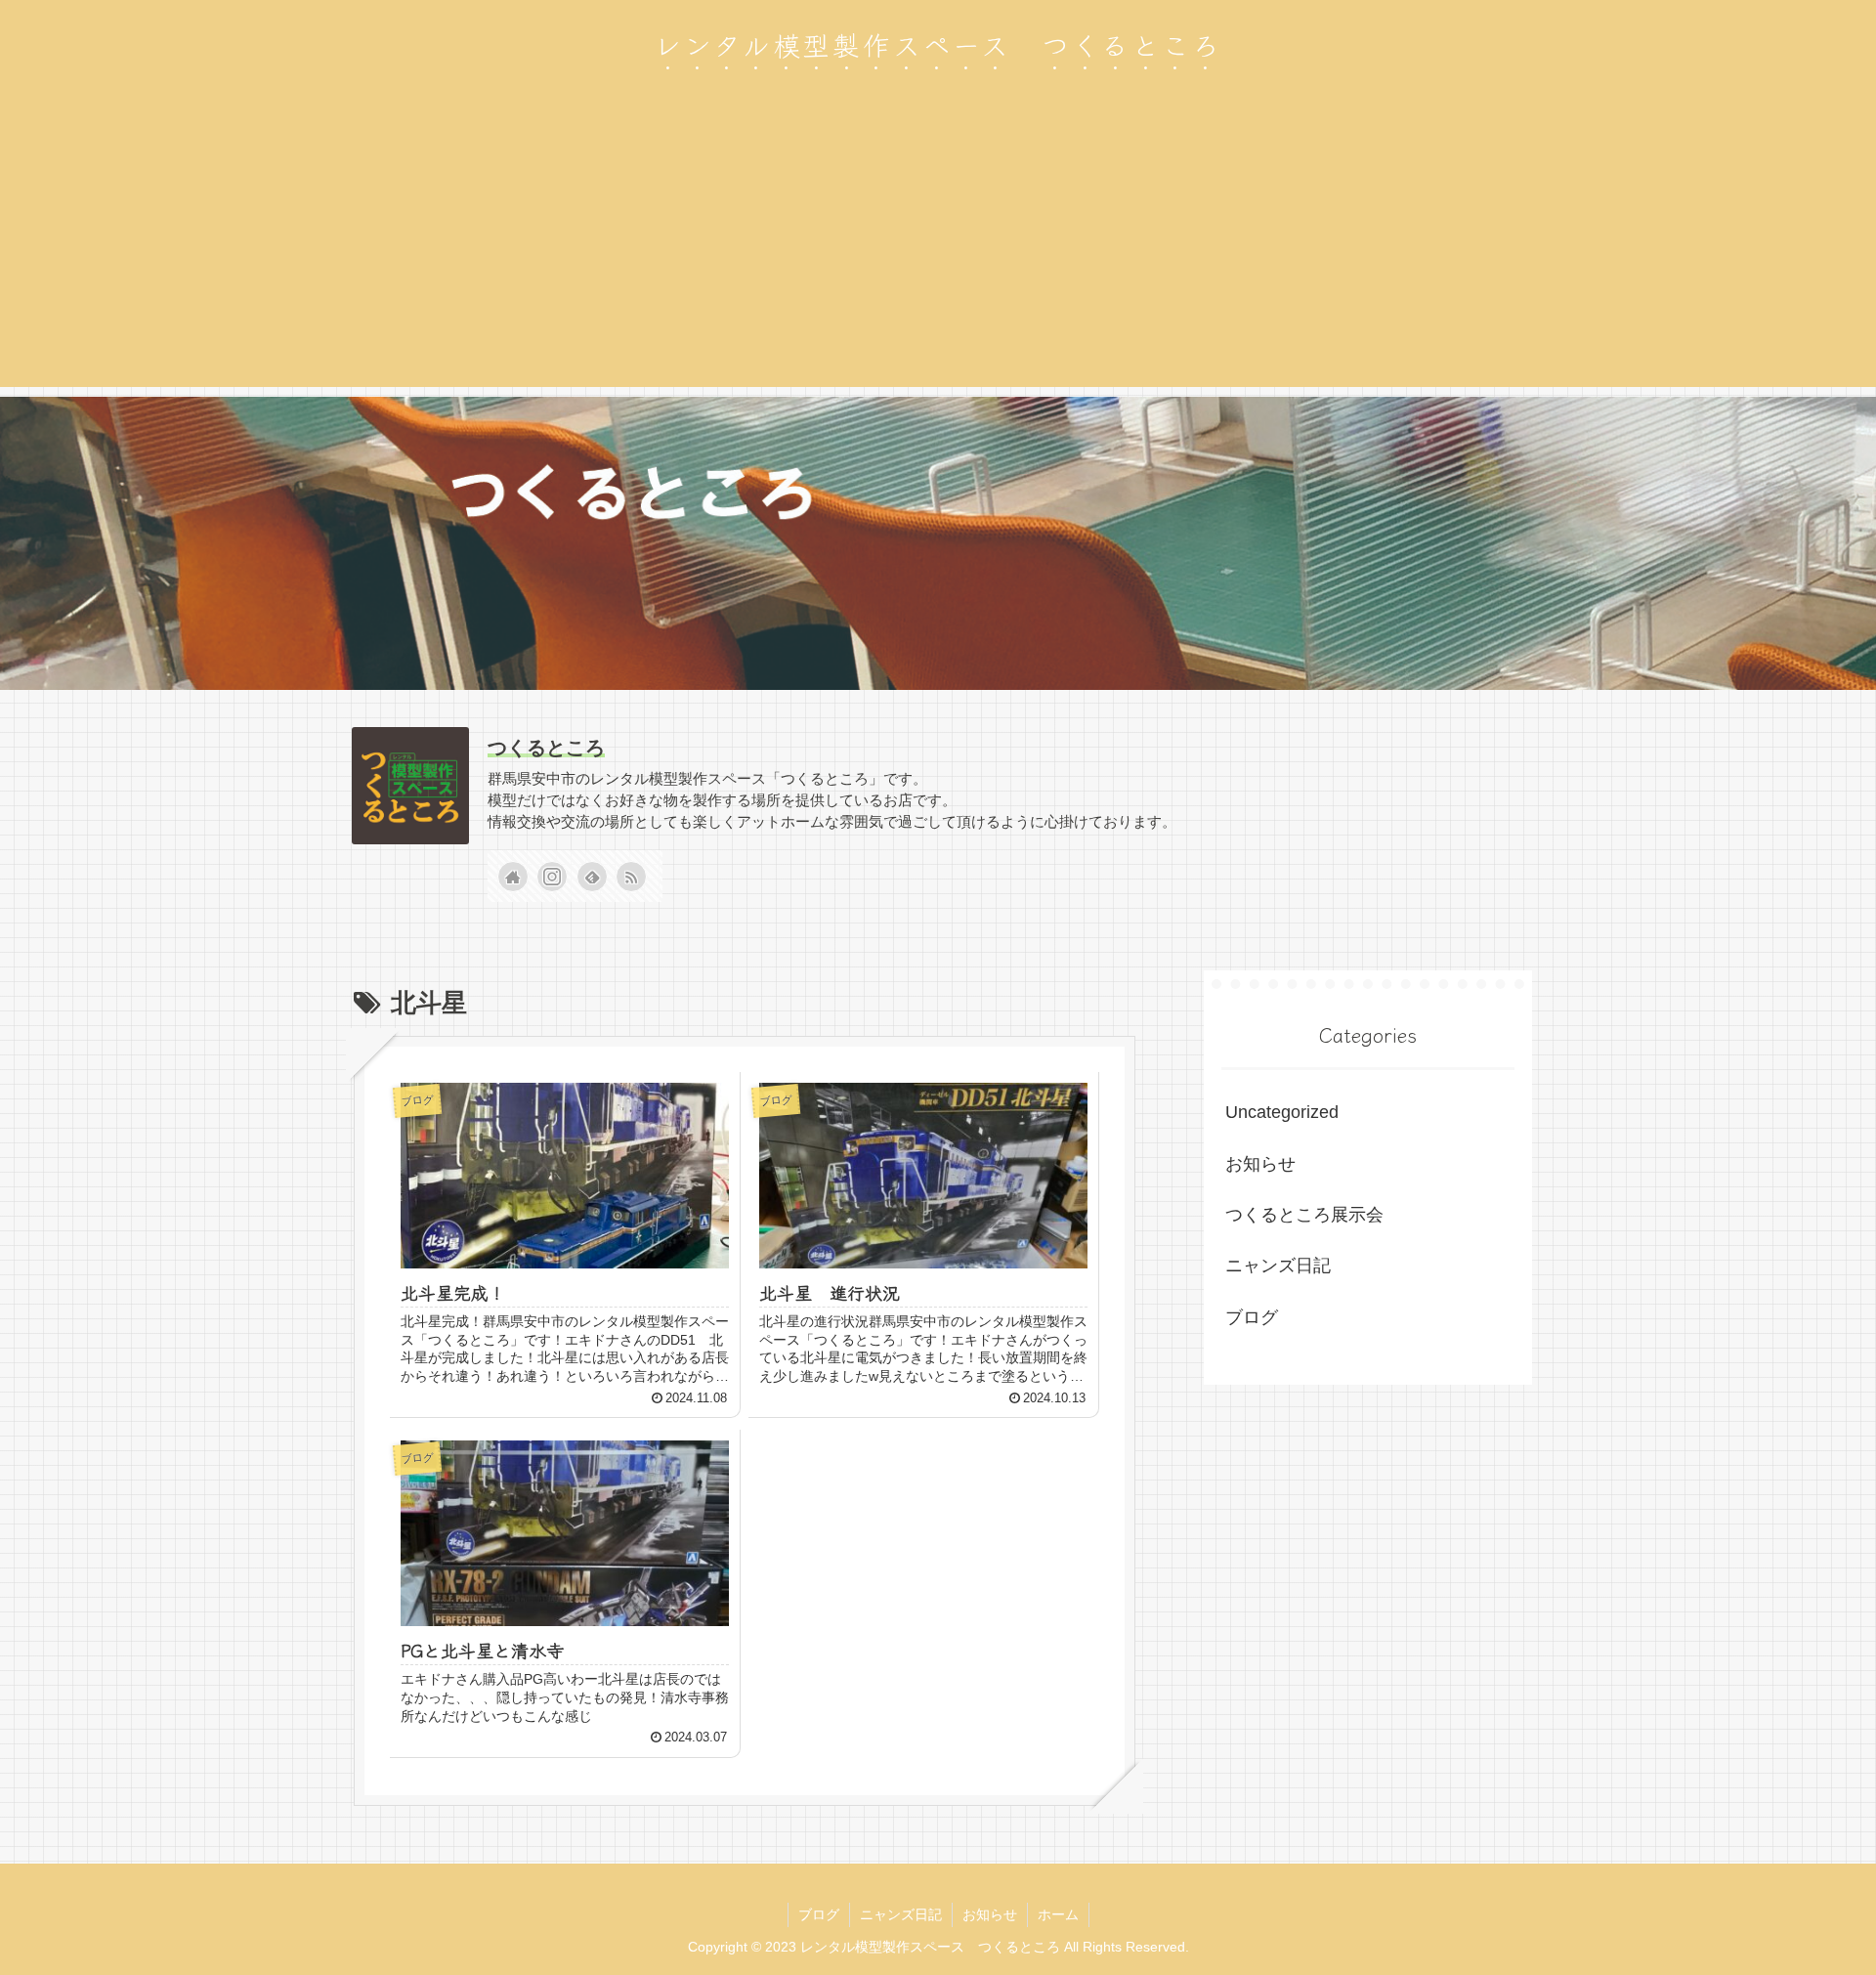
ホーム (1058, 1914)
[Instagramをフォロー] (552, 877)
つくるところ (546, 748)
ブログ (1252, 1317)
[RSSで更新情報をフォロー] (631, 877)
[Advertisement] (938, 250)
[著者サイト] (513, 877)
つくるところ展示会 (1304, 1215)
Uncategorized (1282, 1112)
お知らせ (1260, 1164)
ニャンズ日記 (1278, 1266)
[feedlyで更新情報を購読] (592, 877)
